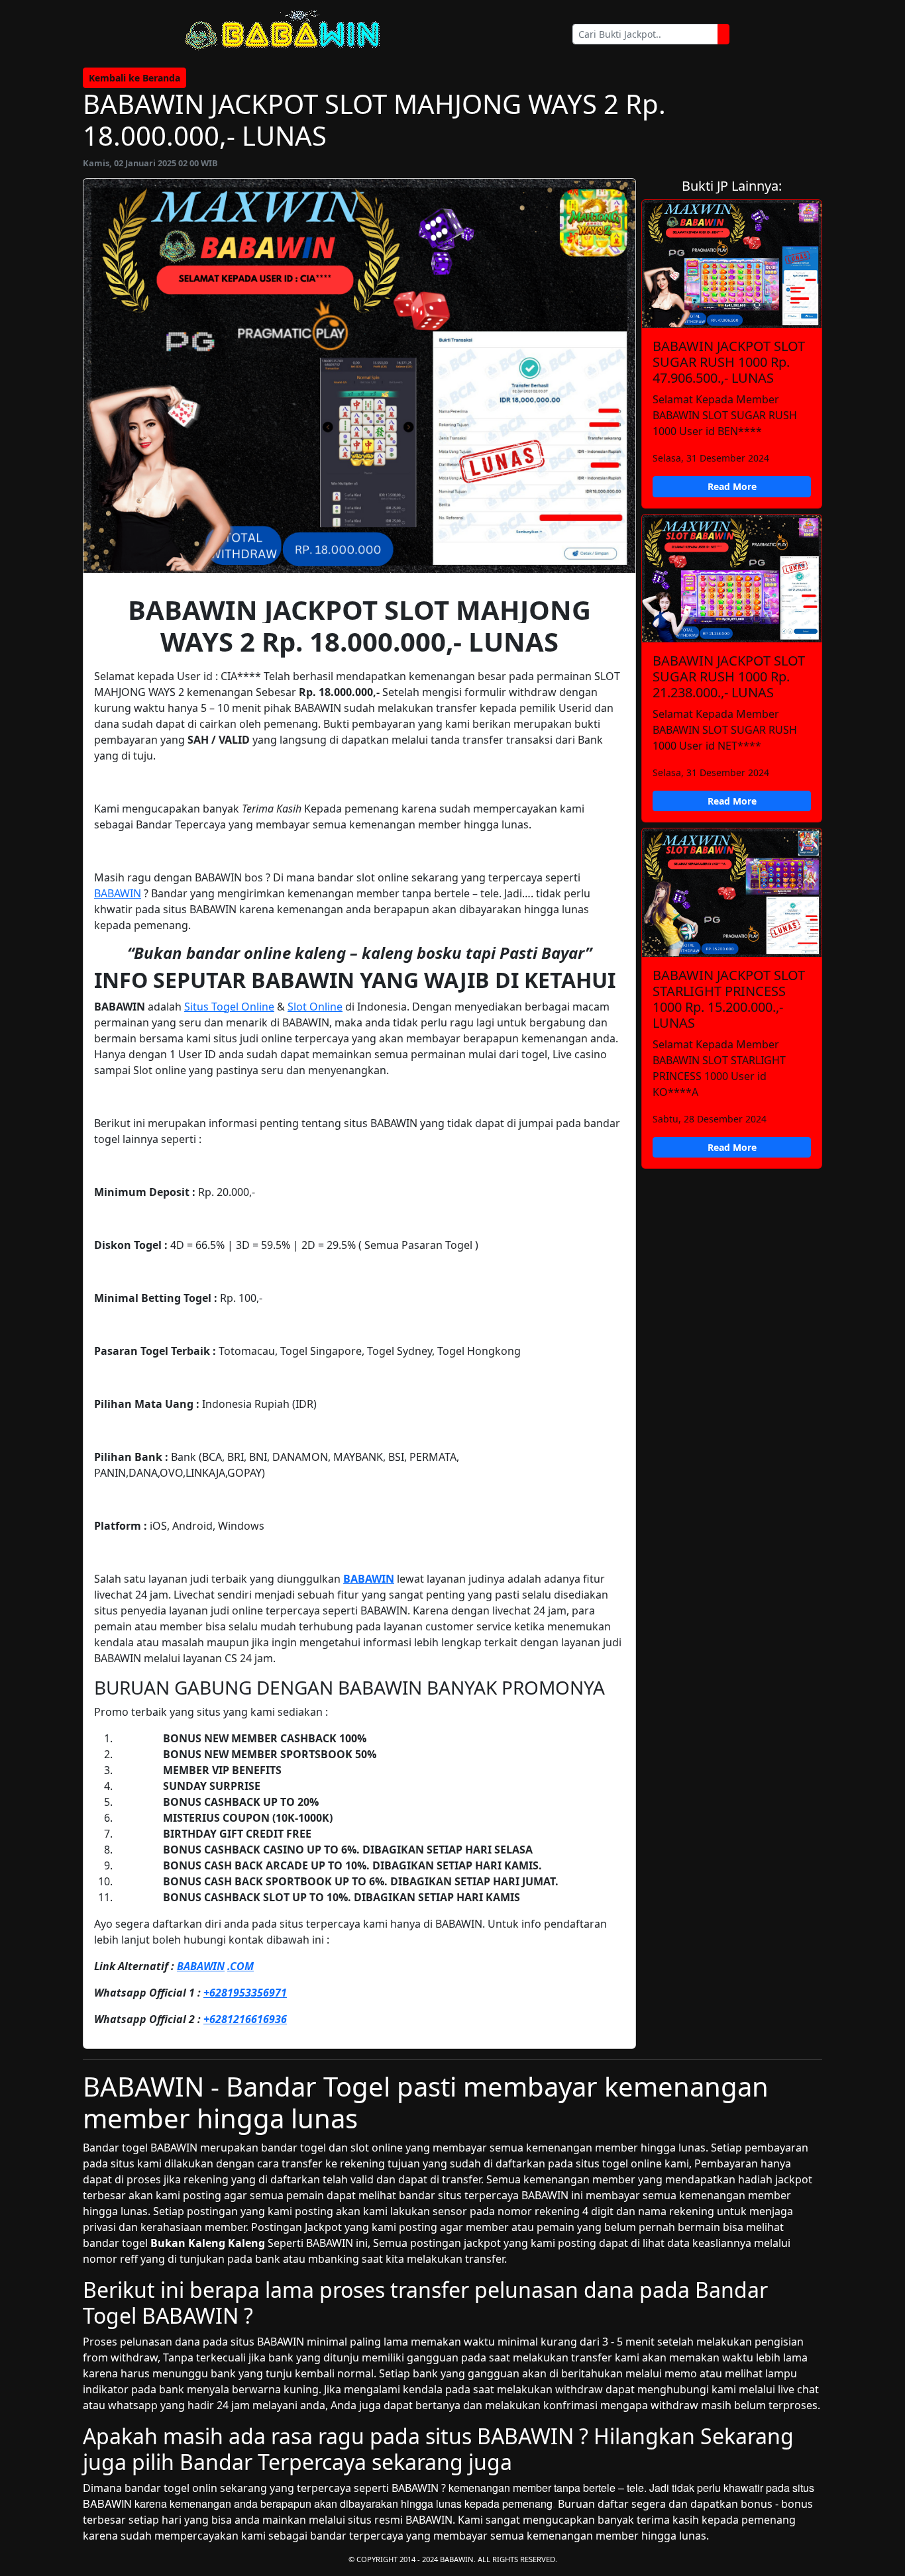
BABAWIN (118, 893)
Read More (732, 486)
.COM (240, 1966)
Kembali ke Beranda (134, 78)
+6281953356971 (245, 1993)
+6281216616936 (245, 2019)
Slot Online (315, 1007)
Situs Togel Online (229, 1007)
